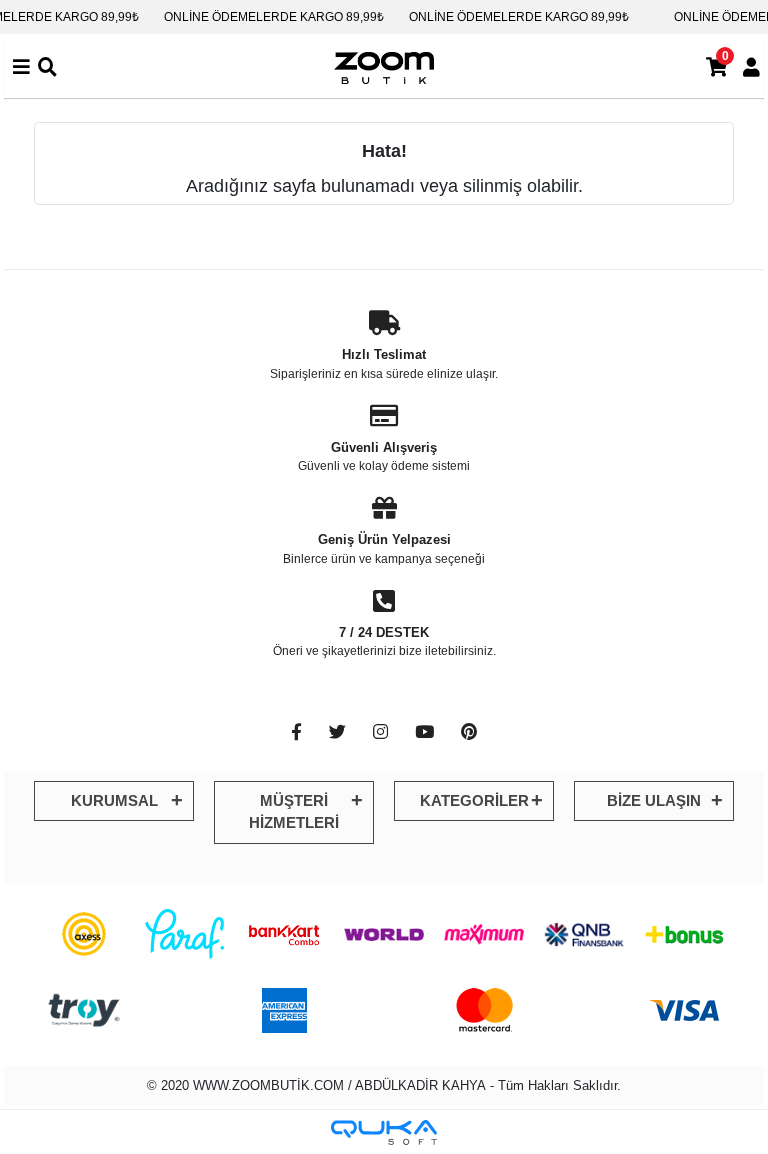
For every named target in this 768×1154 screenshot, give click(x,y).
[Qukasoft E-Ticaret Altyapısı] (384, 1132)
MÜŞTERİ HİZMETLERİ (294, 812)
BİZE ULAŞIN (654, 800)
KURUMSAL (114, 800)
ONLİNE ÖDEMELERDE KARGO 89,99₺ (274, 17)
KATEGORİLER (474, 800)
